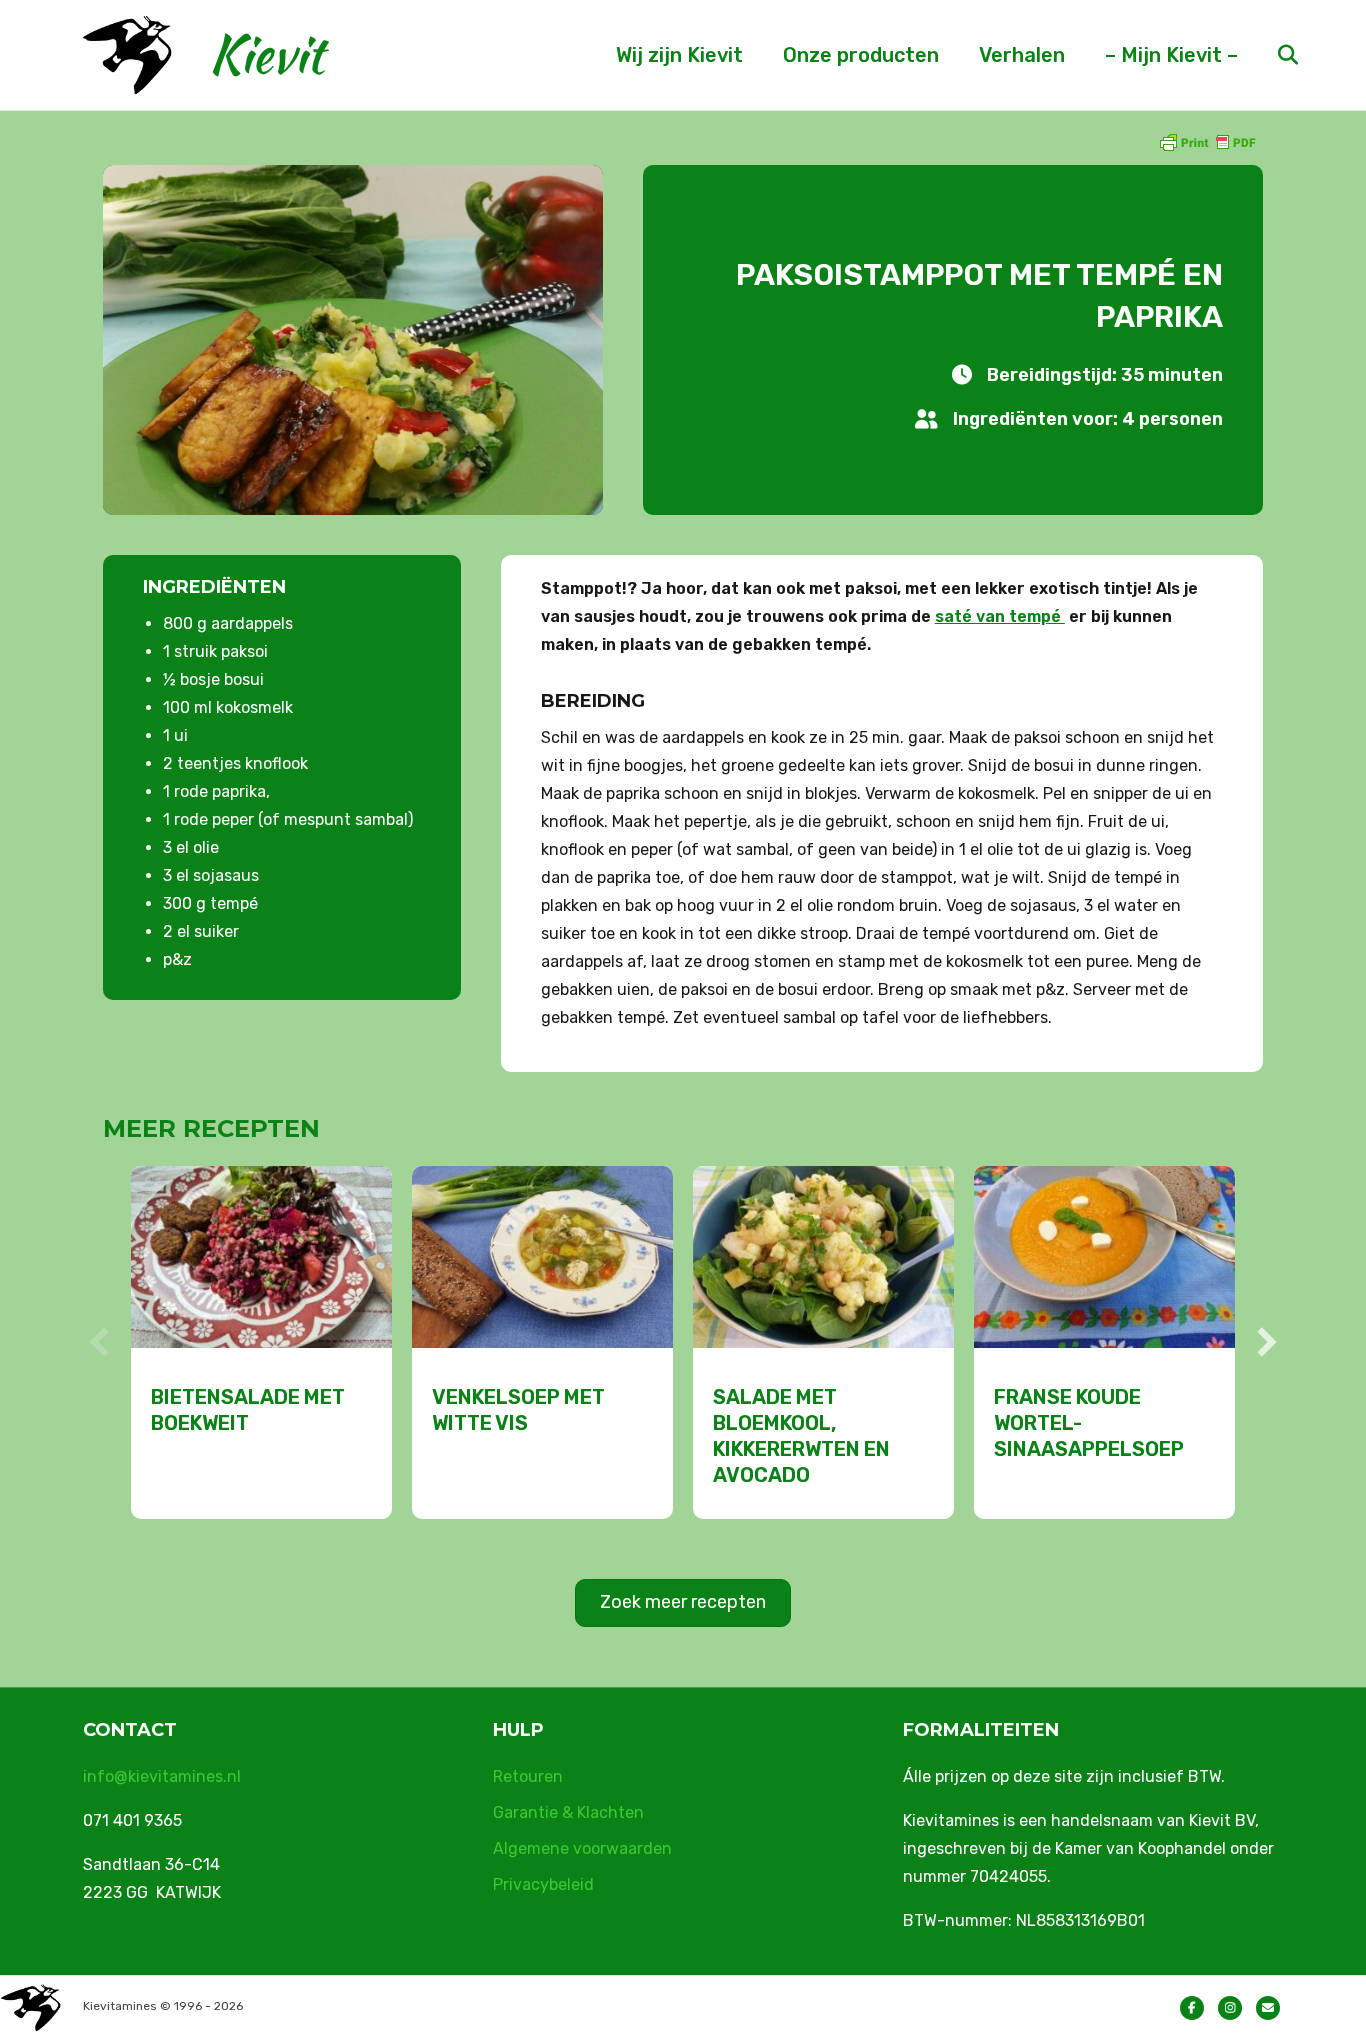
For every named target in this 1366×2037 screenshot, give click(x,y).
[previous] (99, 1342)
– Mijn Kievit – (1171, 55)
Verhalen (1022, 55)
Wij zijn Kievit (679, 55)
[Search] (1270, 55)
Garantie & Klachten (568, 1812)
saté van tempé (1000, 616)
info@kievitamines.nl (162, 1776)
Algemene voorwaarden (582, 1848)
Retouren (528, 1776)
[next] (1267, 1342)
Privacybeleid (543, 1884)
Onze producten (861, 55)
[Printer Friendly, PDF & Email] (1207, 141)
